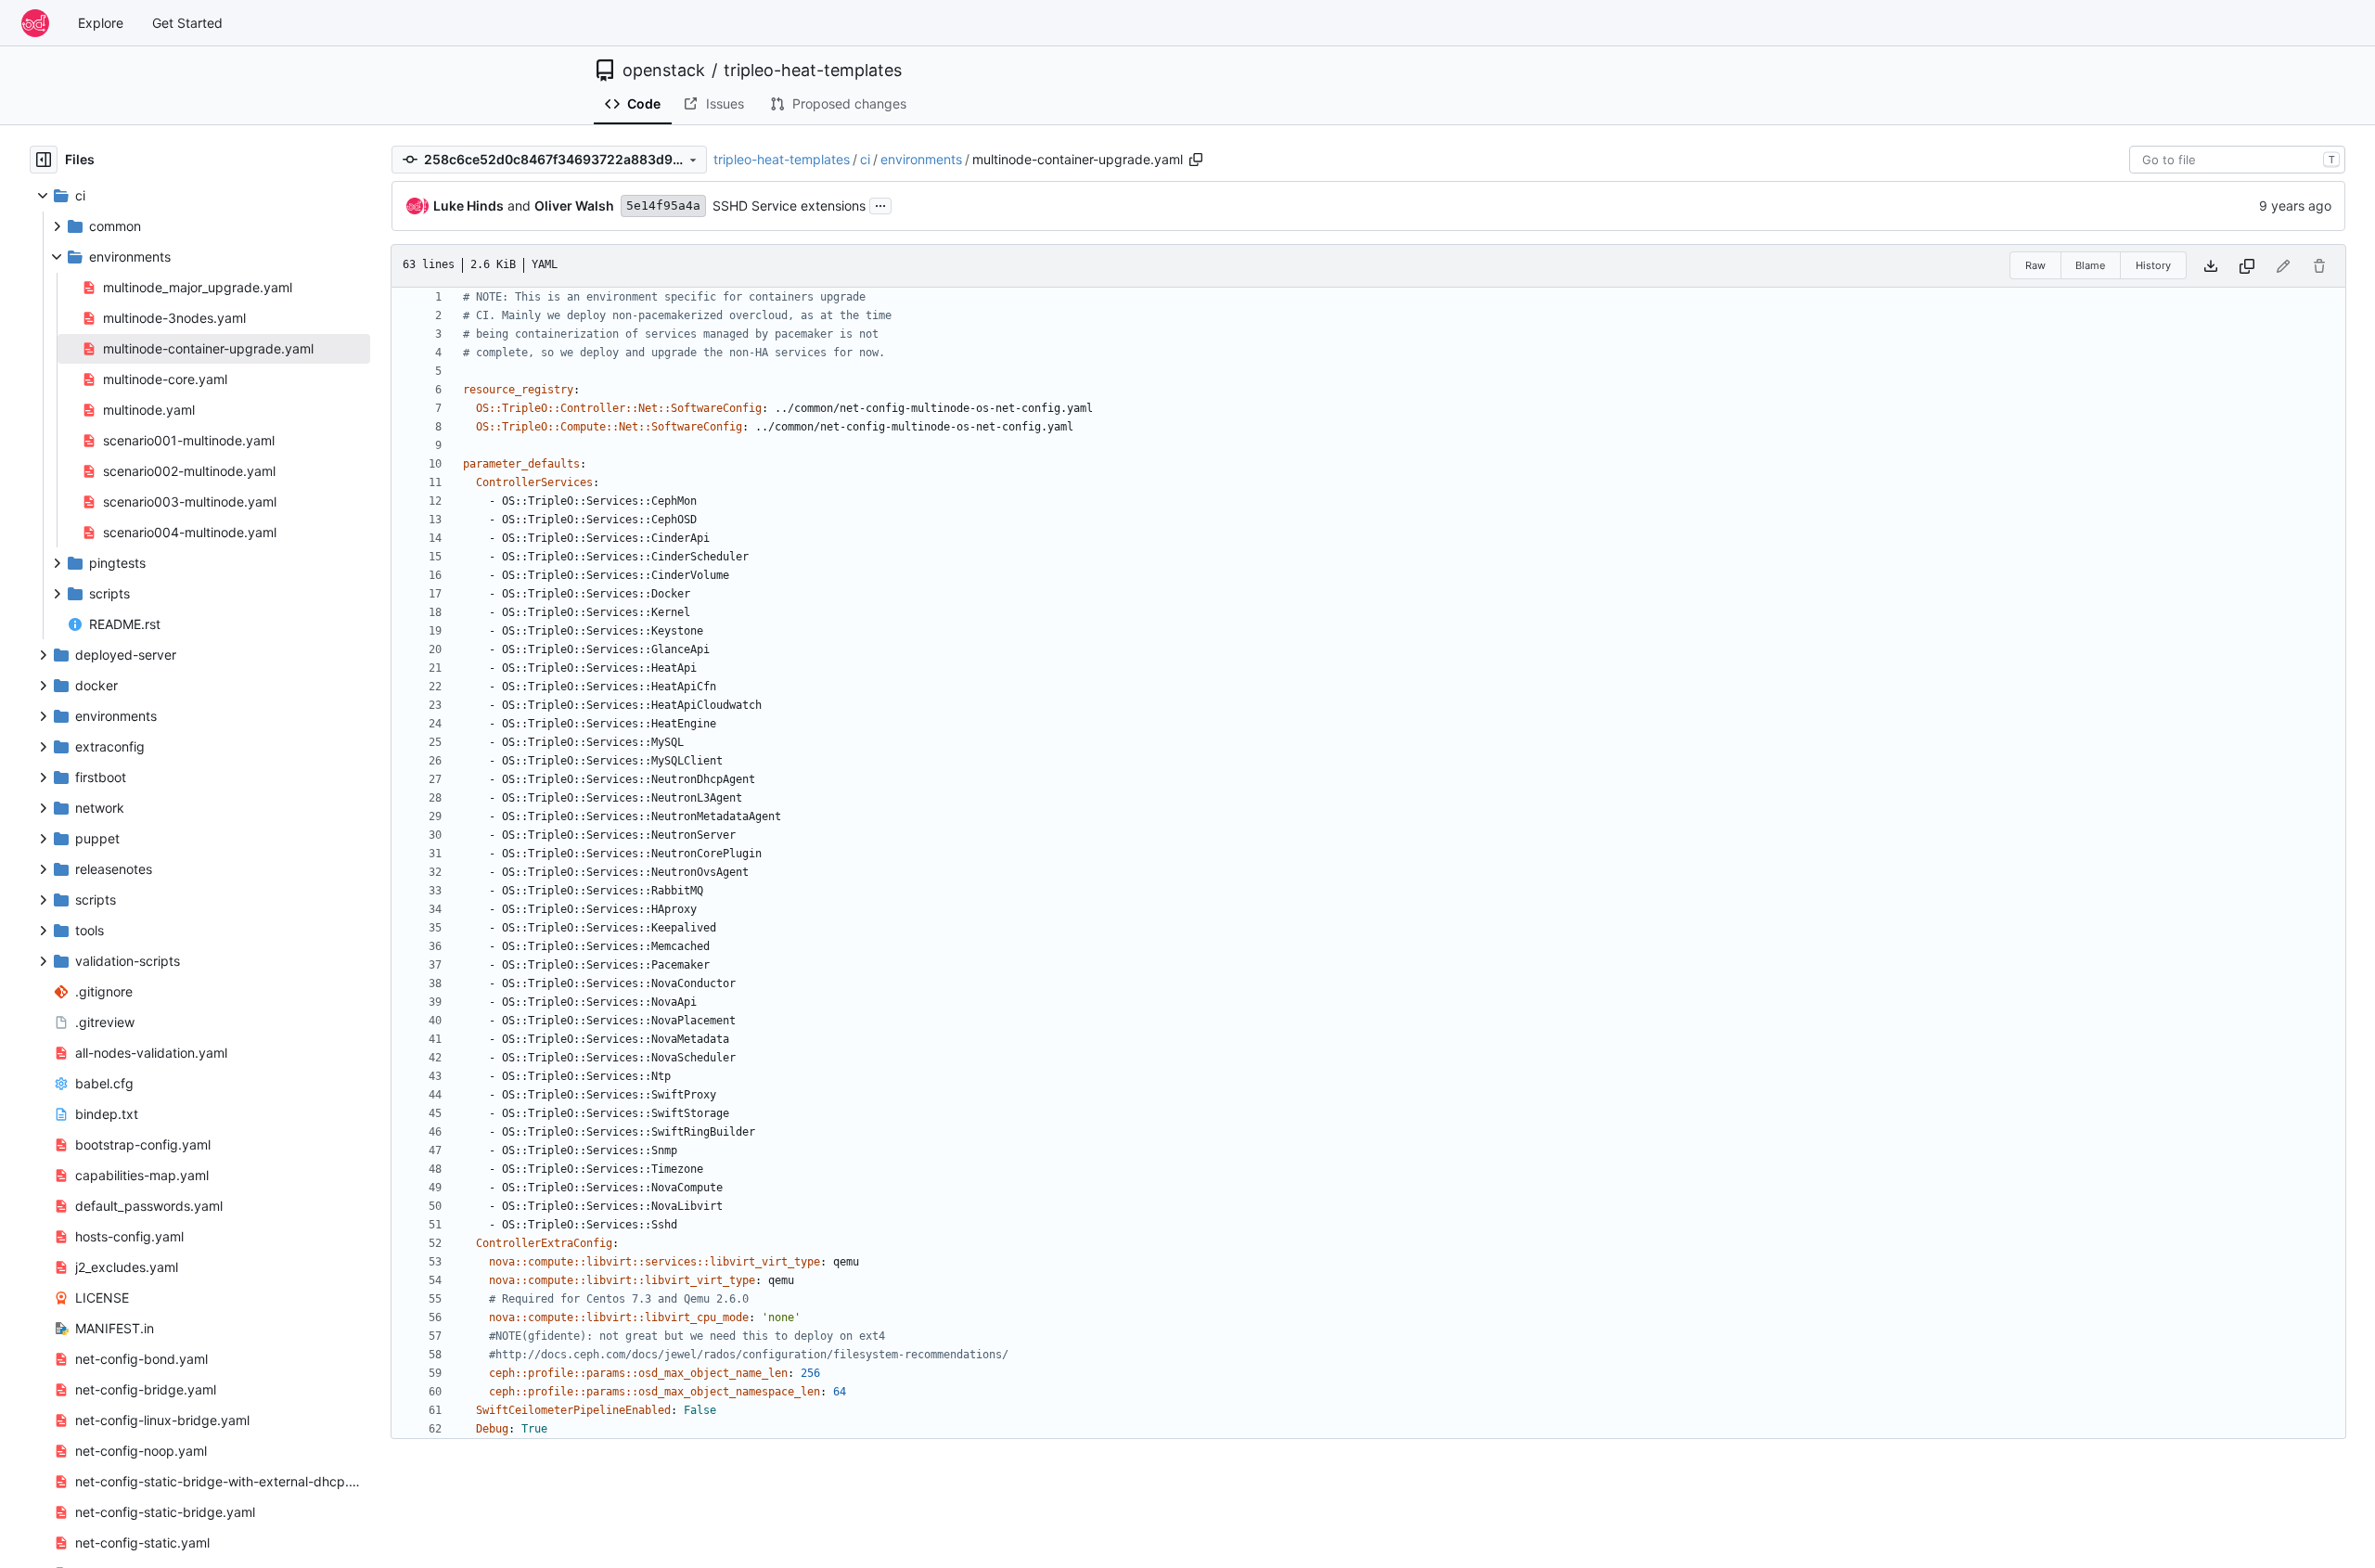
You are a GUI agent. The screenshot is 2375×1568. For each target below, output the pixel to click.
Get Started (187, 23)
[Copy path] (1196, 160)
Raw (2035, 265)
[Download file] (2211, 266)
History (2153, 265)
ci (865, 159)
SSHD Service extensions (789, 206)
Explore (101, 23)
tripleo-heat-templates (813, 71)
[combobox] (2237, 160)
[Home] (35, 23)
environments (921, 159)
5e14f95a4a (663, 206)
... (880, 204)
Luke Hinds (469, 206)
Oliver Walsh (574, 206)
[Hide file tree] (44, 160)
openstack (664, 71)
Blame (2090, 265)
